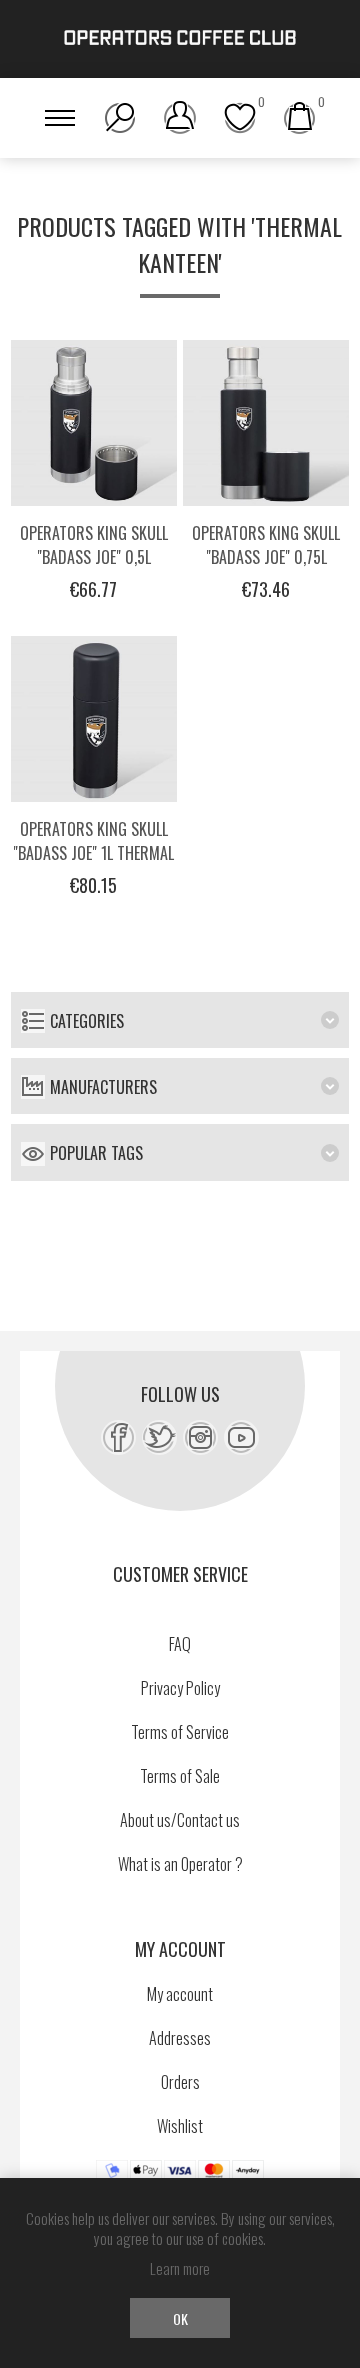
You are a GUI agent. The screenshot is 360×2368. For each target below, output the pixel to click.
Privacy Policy (180, 1688)
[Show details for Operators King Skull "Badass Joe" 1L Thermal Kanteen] (94, 719)
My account (180, 1994)
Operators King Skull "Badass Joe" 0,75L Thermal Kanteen (266, 557)
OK (180, 2318)
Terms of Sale (180, 1776)
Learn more (180, 2268)
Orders (180, 2082)
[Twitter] (159, 1437)
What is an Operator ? (180, 1864)
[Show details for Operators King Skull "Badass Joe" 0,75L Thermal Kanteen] (266, 423)
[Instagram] (200, 1437)
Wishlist (180, 2126)
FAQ (180, 1644)
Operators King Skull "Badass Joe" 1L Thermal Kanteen (93, 853)
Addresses (180, 2038)
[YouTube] (241, 1437)
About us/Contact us (180, 1820)
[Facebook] (118, 1437)
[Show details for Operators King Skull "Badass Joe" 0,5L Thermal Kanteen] (94, 423)
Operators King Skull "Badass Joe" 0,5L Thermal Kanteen (94, 557)
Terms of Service (180, 1732)
